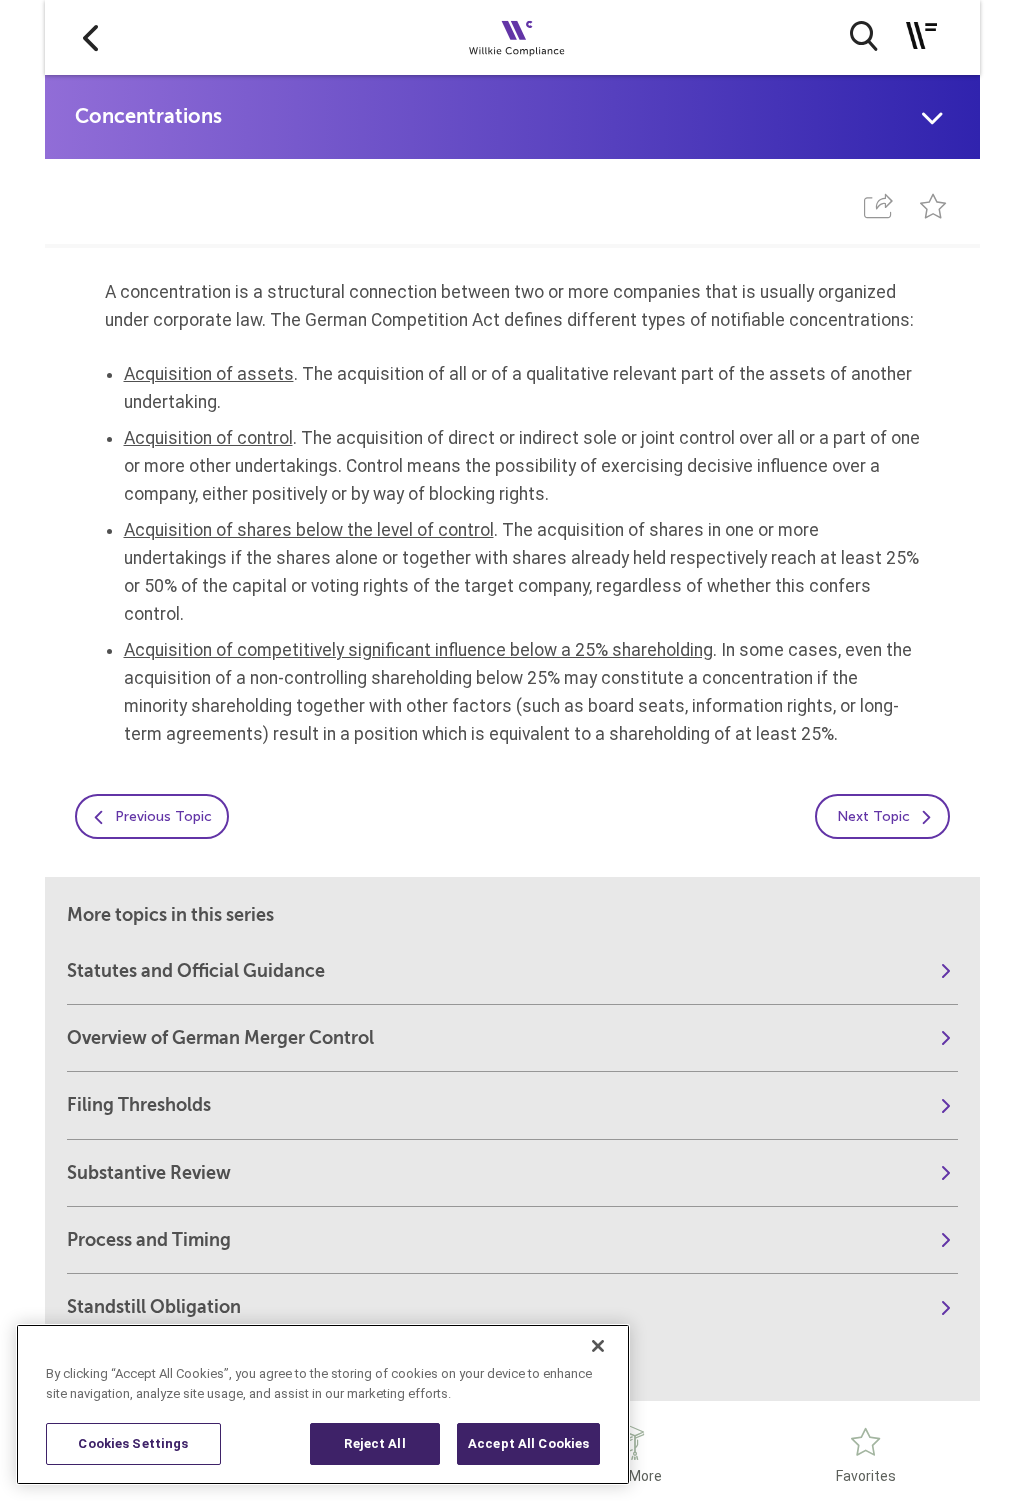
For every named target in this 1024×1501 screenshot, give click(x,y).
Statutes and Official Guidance (196, 971)
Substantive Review (149, 1173)
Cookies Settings (133, 1443)
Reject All (374, 1443)
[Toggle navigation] (921, 35)
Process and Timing (149, 1240)
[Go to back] (90, 37)
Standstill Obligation (154, 1307)
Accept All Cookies (528, 1443)
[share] (879, 206)
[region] (323, 1404)
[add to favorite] (932, 206)
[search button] (863, 36)
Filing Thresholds (139, 1105)
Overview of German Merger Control (220, 1038)
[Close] (598, 1346)
